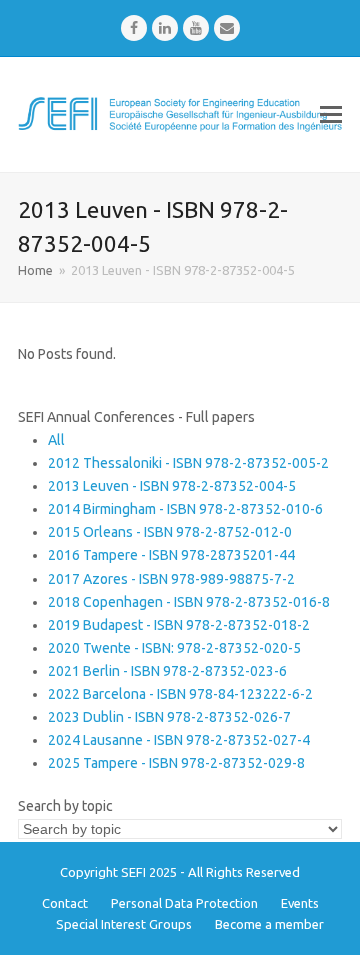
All (56, 440)
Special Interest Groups (124, 924)
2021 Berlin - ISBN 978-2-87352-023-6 (167, 671)
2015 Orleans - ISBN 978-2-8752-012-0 (170, 532)
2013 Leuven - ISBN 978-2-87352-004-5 (172, 486)
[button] (331, 114)
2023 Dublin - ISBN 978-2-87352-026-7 (169, 717)
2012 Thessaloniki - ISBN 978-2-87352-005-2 (188, 463)
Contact (65, 903)
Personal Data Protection (184, 903)
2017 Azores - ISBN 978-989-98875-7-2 (171, 579)
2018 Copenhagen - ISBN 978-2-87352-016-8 (189, 602)
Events (300, 903)
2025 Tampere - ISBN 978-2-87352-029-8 (176, 763)
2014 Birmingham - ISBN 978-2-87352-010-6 (185, 509)
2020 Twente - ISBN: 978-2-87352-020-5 (174, 648)
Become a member (269, 924)
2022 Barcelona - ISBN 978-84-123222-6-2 (180, 694)
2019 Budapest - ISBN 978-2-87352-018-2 (179, 625)
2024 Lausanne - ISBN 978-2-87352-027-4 (179, 740)
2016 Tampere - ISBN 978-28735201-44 (171, 555)
